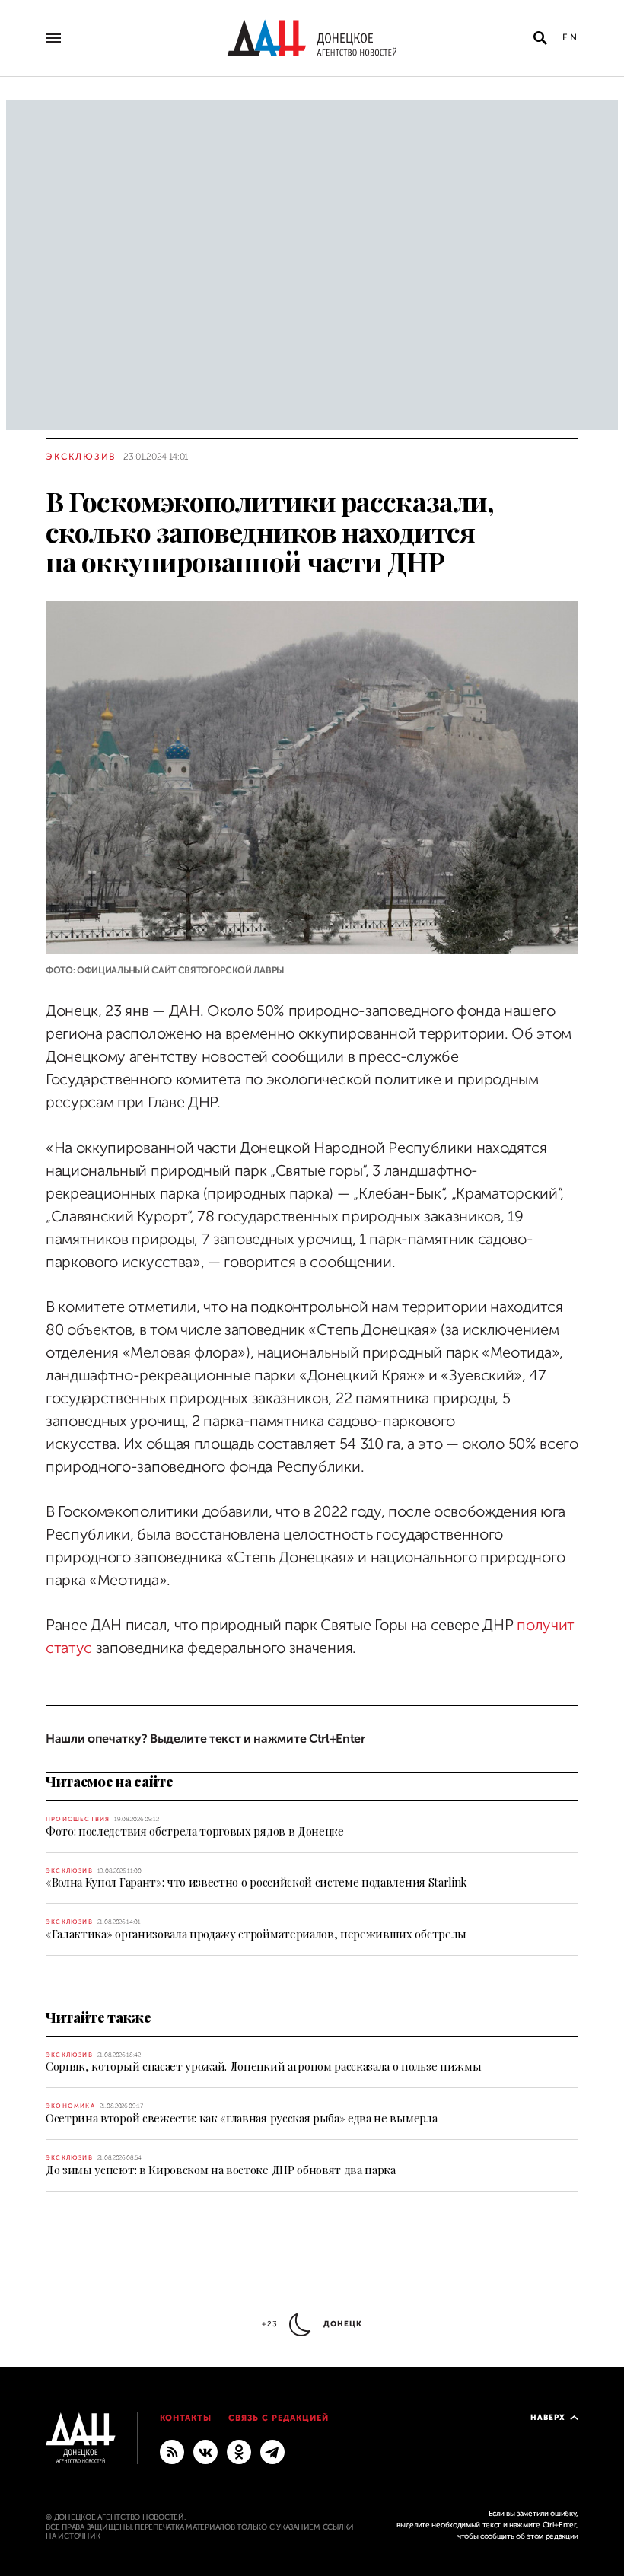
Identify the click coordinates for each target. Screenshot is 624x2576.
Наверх (548, 2417)
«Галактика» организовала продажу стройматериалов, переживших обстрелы (256, 1934)
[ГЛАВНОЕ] (272, 2451)
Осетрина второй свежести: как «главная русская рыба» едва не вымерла (241, 2118)
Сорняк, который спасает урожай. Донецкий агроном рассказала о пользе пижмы (263, 2066)
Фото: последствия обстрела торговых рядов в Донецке (195, 1831)
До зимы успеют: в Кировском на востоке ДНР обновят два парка (221, 2170)
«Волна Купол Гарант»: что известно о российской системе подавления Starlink (256, 1882)
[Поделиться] (19, 944)
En (570, 37)
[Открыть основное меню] (53, 38)
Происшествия (78, 1819)
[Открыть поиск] (540, 38)
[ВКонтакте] (205, 2451)
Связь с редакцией (279, 2418)
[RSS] (172, 2451)
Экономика (70, 2106)
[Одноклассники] (239, 2451)
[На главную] (312, 38)
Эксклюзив (81, 457)
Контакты (186, 2418)
